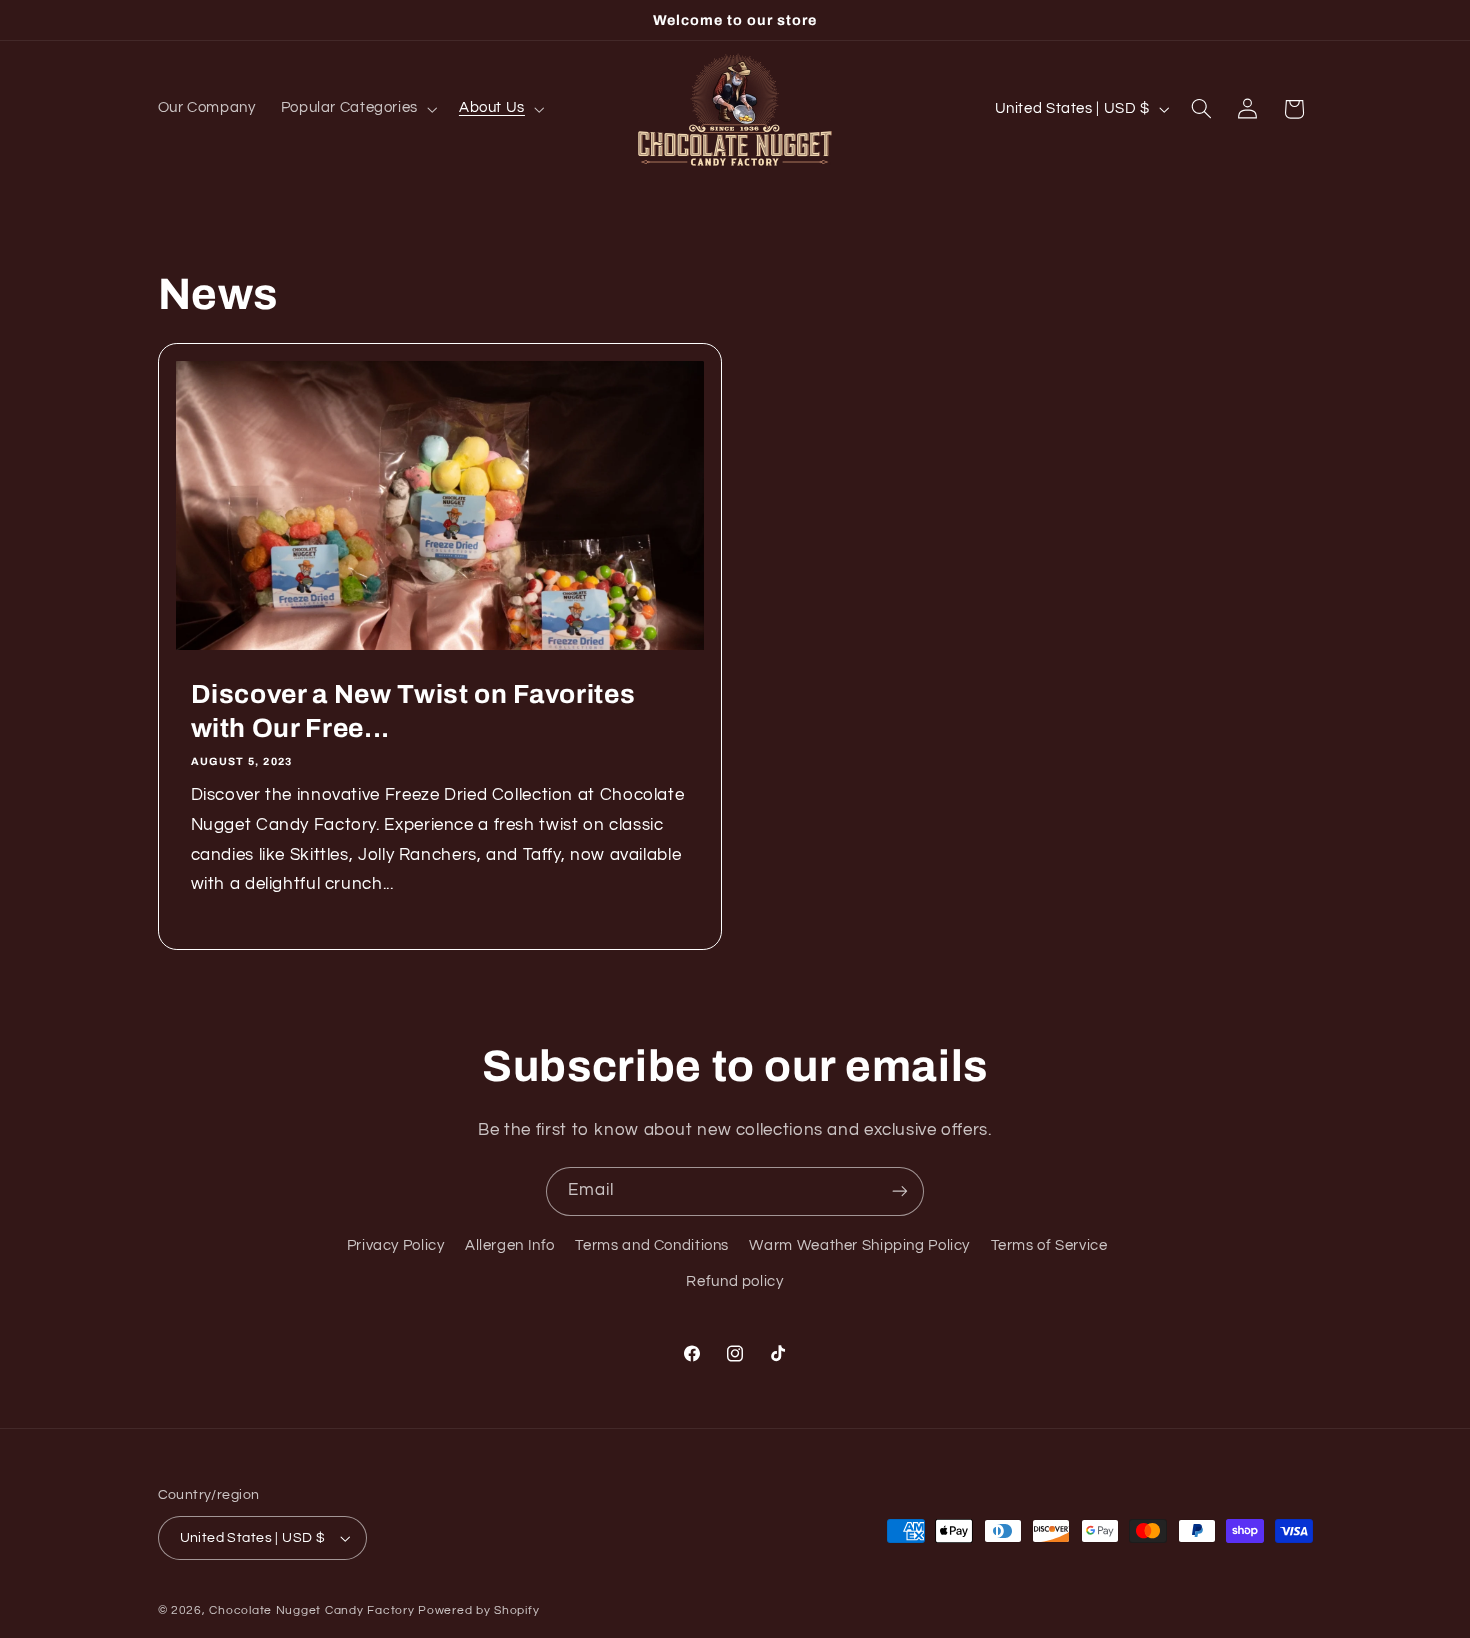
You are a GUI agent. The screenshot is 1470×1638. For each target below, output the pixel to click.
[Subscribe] (900, 1191)
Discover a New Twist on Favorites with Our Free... (412, 711)
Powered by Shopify (478, 1610)
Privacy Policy (396, 1245)
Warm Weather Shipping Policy (859, 1245)
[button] (357, 109)
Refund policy (734, 1282)
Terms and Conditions (652, 1245)
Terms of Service (1049, 1245)
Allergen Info (510, 1245)
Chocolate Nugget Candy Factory (311, 1610)
